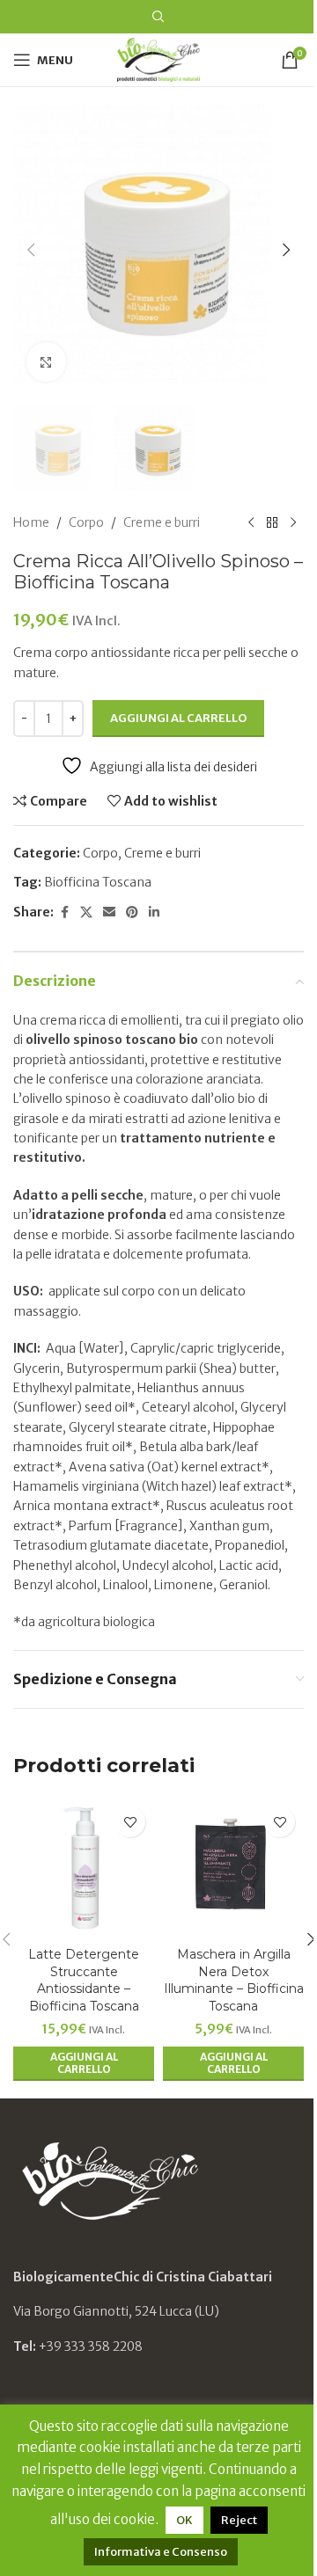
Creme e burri (162, 522)
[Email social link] (109, 912)
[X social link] (86, 912)
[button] (31, 250)
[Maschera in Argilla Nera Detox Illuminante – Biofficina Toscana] (233, 1868)
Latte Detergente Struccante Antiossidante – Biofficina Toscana (84, 1980)
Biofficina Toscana (98, 882)
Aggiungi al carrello (178, 718)
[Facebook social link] (64, 912)
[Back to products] (272, 522)
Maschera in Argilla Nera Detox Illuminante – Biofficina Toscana (234, 1980)
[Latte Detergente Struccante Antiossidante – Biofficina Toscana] (84, 1868)
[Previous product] (251, 522)
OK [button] (184, 2520)
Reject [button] (239, 2520)
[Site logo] (158, 59)
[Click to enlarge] (46, 362)
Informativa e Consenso (161, 2552)
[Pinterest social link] (132, 912)
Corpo (86, 522)
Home (31, 522)
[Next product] (293, 522)
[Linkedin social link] (154, 912)
